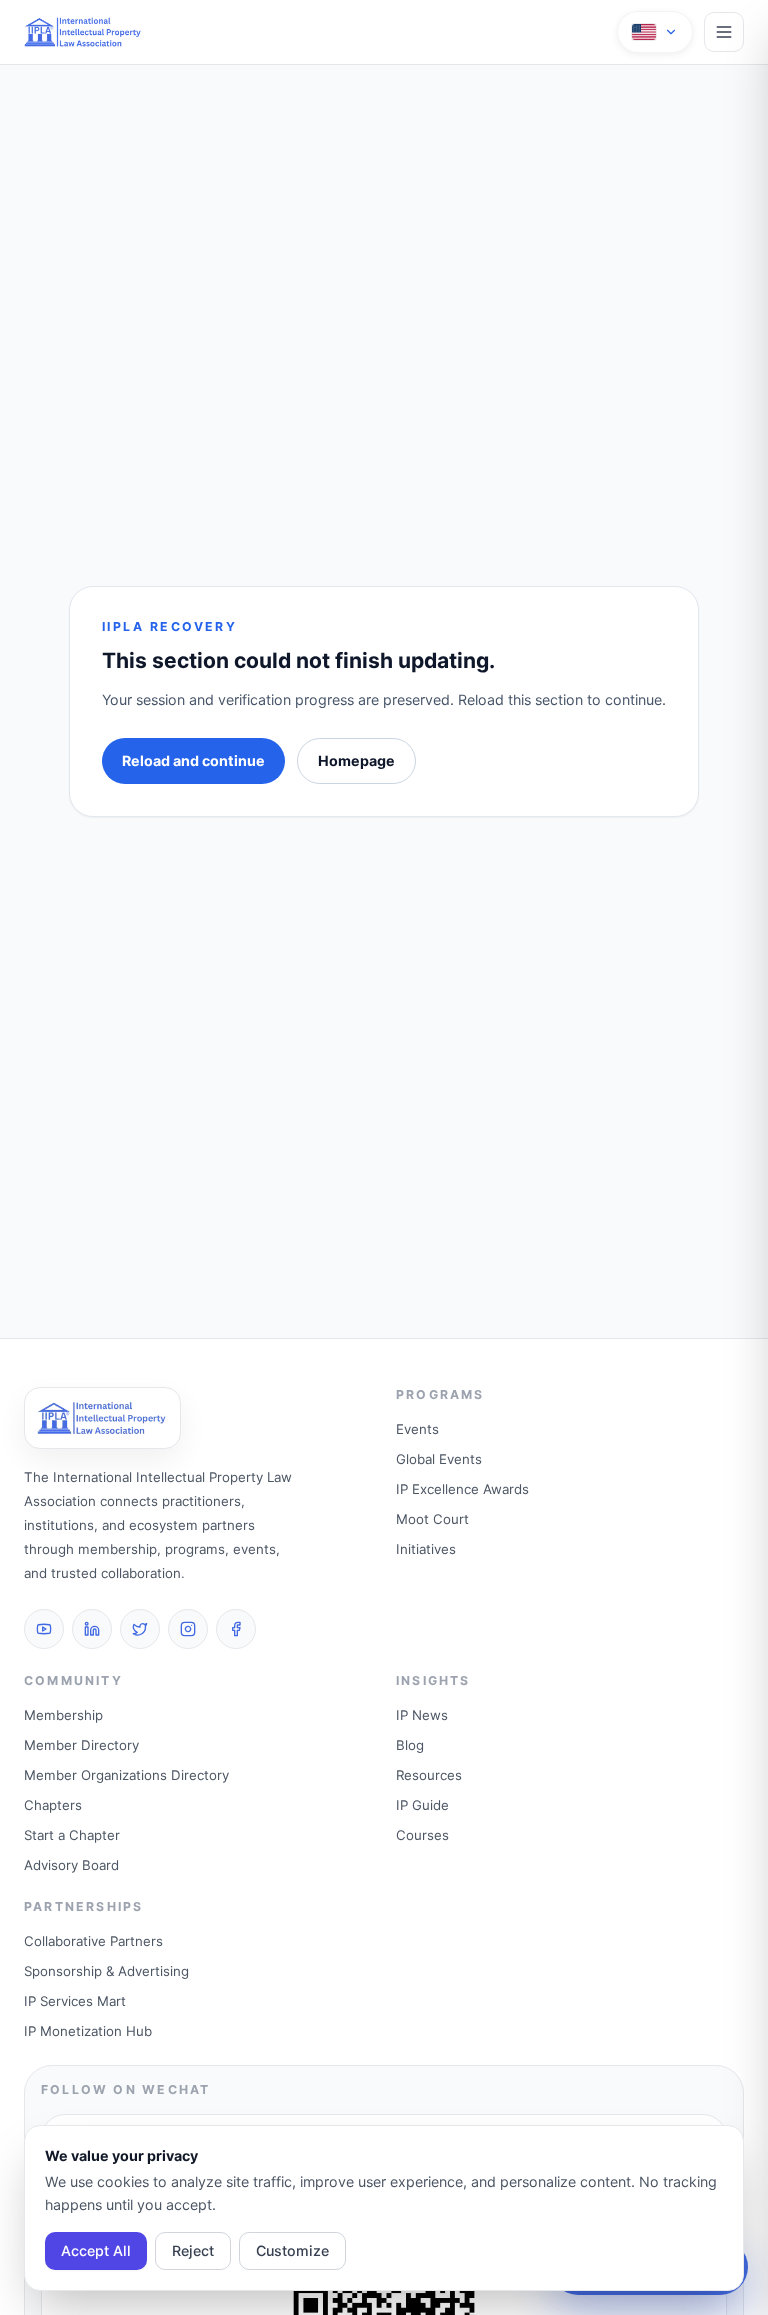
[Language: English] (655, 32)
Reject (193, 2250)
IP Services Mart (75, 2001)
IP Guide (422, 1805)
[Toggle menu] (724, 32)
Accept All (96, 2250)
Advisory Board (71, 1865)
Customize (292, 2250)
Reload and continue (193, 760)
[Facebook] (236, 1629)
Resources (429, 1775)
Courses (422, 1835)
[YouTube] (44, 1629)
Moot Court (432, 1519)
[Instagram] (188, 1629)
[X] (140, 1629)
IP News (422, 1715)
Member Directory (81, 1745)
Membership (63, 1715)
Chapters (53, 1805)
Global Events (439, 1459)
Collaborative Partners (93, 1941)
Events (417, 1429)
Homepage (356, 760)
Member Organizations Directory (126, 1775)
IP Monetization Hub (88, 2031)
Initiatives (426, 1549)
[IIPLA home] (83, 32)
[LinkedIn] (92, 1629)
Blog (410, 1745)
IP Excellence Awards (462, 1489)
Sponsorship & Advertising (106, 1971)
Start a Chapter (72, 1835)
